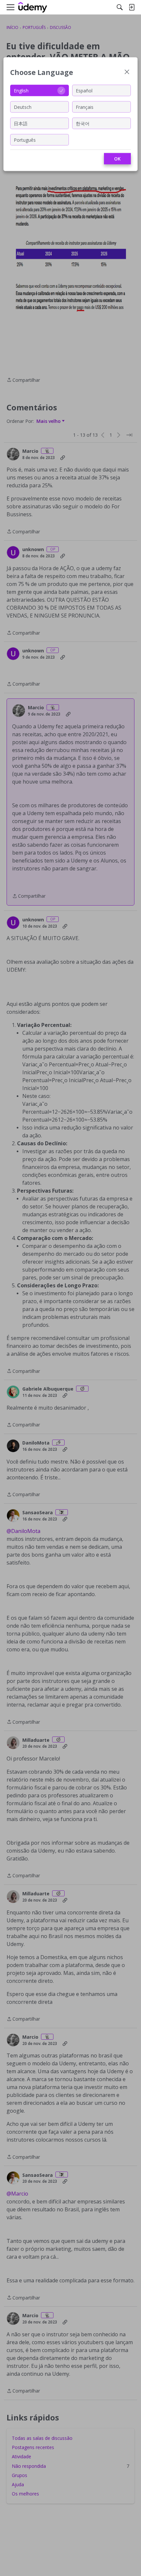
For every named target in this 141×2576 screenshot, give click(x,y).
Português (25, 140)
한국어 (83, 123)
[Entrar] (131, 7)
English (21, 90)
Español (84, 90)
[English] (33, 7)
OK (117, 159)
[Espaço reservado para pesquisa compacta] (120, 7)
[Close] (127, 73)
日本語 (21, 123)
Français (85, 107)
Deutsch (23, 107)
